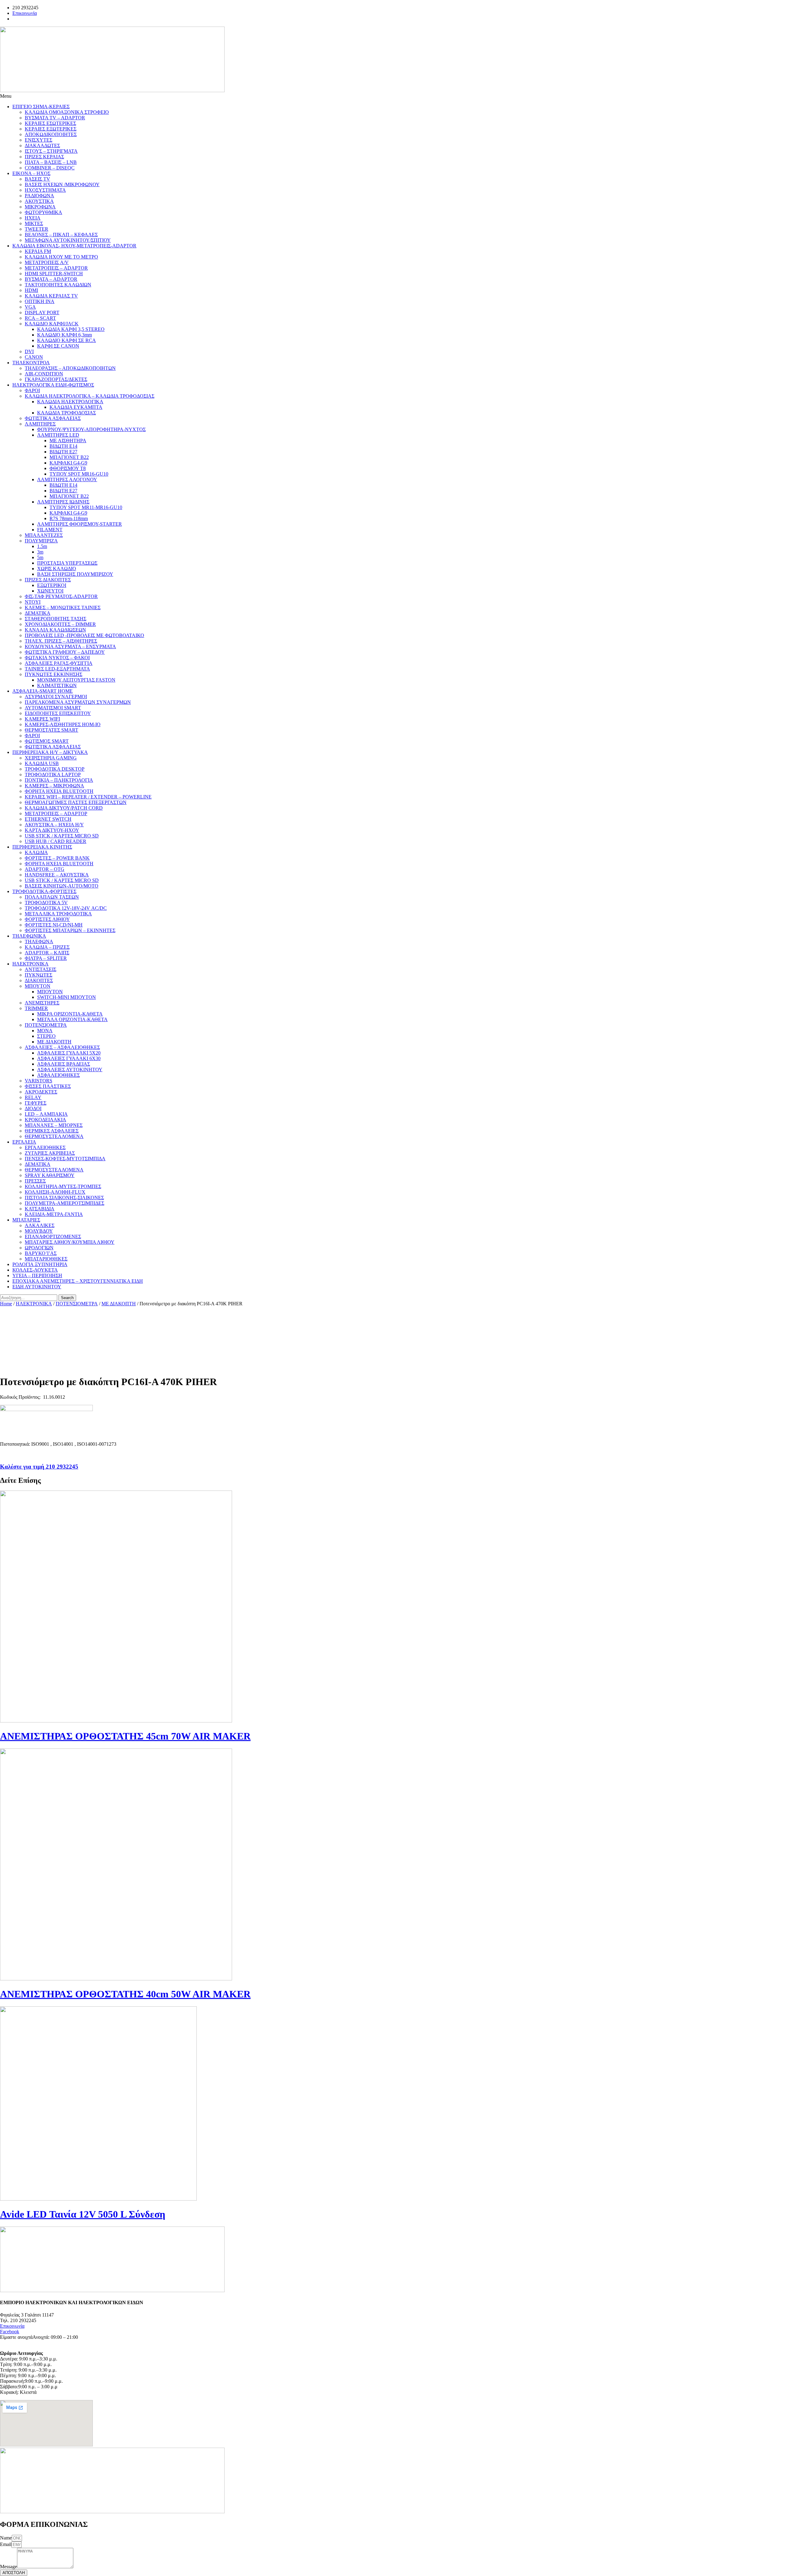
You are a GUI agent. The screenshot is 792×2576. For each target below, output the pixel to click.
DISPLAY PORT (42, 312)
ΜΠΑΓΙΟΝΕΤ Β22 (69, 457)
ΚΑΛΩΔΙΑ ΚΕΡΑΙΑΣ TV (51, 296)
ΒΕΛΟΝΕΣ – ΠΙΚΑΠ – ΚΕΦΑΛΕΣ (61, 235)
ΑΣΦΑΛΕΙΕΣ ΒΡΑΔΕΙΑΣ (64, 1064)
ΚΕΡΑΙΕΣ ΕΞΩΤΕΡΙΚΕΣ (51, 129)
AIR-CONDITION (44, 374)
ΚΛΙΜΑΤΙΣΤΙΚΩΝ (57, 685)
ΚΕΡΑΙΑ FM (38, 251)
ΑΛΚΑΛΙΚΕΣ (40, 1225)
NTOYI (33, 602)
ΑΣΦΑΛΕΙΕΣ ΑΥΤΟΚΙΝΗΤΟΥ (70, 1070)
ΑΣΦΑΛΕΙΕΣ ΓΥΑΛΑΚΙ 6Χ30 (69, 1058)
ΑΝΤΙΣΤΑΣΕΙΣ (41, 969)
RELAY (33, 1097)
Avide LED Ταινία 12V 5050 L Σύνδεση (83, 2214)
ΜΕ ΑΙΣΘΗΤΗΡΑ (68, 441)
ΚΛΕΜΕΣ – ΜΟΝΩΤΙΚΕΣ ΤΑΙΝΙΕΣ (63, 608)
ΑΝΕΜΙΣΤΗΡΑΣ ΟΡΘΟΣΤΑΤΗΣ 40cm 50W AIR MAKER (125, 1994)
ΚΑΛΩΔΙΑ (36, 852)
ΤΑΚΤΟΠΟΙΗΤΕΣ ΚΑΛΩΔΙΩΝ (58, 285)
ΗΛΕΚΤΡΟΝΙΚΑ (30, 964)
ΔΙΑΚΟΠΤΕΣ (39, 980)
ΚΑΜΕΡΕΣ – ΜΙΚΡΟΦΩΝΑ (54, 786)
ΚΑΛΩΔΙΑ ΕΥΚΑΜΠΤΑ (76, 407)
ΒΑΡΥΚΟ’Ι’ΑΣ (41, 1253)
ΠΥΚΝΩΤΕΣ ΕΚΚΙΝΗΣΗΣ (54, 674)
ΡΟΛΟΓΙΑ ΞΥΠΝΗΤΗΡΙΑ (40, 1264)
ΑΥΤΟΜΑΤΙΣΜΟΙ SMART (53, 708)
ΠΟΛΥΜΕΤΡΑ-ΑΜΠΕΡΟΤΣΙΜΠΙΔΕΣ (65, 1203)
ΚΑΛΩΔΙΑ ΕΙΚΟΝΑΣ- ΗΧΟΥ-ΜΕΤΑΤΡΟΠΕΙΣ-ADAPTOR (74, 246)
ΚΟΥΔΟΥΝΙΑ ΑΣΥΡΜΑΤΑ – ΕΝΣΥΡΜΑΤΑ (70, 646)
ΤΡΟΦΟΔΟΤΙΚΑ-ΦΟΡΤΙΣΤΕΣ (44, 891)
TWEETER (37, 229)
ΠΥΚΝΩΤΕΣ (39, 975)
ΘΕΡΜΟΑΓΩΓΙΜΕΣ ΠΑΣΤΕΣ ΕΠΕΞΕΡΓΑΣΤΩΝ (76, 802)
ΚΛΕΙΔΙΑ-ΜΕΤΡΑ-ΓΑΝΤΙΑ (54, 1214)
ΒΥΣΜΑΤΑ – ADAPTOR (51, 279)
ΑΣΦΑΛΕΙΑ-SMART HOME (43, 691)
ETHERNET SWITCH (48, 819)
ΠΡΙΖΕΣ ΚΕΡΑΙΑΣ (44, 157)
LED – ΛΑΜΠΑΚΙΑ (46, 1114)
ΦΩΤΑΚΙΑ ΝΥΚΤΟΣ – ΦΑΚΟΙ (57, 658)
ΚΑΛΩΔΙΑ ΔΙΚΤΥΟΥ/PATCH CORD (64, 808)
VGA (30, 307)
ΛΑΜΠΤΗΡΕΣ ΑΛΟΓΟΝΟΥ (67, 479)
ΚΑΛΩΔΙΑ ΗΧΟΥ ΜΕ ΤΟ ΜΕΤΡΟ (61, 257)
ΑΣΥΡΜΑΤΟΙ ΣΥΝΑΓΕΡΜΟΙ (56, 697)
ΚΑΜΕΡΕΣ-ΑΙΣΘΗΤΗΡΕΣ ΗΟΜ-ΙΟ (63, 724)
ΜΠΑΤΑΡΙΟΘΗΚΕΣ (46, 1259)
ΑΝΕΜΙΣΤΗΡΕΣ (42, 1003)
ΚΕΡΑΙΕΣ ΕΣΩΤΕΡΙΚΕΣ (50, 123)
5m (40, 557)
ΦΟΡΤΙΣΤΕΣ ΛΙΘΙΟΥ (47, 919)
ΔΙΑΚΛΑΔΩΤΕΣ (42, 145)
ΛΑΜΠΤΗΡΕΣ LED (58, 435)
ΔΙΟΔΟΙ (33, 1108)
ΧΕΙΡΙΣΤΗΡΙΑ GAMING (51, 758)
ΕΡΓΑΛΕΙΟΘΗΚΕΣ (45, 1147)
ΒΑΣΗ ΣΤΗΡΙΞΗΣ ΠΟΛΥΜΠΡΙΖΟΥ (75, 574)
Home (6, 1304)
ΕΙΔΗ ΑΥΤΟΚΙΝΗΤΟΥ (37, 1287)
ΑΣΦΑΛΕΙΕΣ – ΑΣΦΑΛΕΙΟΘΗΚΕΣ (62, 1047)
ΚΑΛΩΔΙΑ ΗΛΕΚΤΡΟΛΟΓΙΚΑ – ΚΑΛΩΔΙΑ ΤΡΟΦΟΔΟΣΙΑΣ (90, 396)
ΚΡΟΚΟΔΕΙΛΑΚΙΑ (45, 1120)
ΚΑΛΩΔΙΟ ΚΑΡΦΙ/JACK (52, 324)
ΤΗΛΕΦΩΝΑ (39, 941)
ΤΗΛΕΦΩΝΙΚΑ (29, 936)
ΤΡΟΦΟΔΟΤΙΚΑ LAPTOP (53, 775)
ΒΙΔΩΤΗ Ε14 (63, 446)
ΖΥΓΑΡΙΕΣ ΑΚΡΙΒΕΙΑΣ (50, 1153)
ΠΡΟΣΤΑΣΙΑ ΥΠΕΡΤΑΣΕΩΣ (67, 563)
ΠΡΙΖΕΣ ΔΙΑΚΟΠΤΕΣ (48, 580)
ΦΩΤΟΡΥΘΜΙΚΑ (43, 212)
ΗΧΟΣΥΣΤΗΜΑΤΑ (45, 190)
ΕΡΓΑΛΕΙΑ (24, 1142)
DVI (29, 351)
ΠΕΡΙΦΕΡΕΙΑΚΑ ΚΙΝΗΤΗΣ (42, 847)
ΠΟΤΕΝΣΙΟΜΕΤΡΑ (46, 1025)
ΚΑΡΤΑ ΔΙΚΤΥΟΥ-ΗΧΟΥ (52, 830)
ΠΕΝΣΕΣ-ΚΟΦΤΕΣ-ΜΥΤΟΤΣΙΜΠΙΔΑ (65, 1159)
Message (9, 2567)
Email (6, 2544)
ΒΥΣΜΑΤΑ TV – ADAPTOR (55, 118)
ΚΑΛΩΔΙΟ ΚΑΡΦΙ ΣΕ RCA (67, 340)
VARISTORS (39, 1081)
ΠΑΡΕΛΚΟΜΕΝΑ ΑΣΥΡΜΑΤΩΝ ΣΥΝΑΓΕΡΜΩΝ (78, 702)
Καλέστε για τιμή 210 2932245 (39, 1467)
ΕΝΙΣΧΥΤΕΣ (39, 140)
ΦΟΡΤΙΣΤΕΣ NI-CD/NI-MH (54, 925)
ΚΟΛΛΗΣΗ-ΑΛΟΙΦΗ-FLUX (55, 1192)
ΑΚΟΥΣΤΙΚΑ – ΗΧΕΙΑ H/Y (54, 825)
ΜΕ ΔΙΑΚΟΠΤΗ (54, 1042)
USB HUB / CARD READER (56, 841)
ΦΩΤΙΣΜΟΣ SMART (47, 741)
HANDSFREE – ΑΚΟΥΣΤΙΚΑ (57, 875)
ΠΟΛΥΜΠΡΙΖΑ (41, 541)
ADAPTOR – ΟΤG (45, 869)
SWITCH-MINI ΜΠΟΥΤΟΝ (67, 997)
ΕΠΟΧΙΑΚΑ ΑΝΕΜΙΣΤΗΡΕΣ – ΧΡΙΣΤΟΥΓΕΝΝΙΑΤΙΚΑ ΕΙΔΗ (78, 1281)
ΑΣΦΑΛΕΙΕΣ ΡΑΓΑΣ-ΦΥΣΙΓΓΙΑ (59, 663)
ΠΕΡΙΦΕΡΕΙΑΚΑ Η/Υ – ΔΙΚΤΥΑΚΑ (50, 752)
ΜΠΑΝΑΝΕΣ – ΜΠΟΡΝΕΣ (54, 1125)
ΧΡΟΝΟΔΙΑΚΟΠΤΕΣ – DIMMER (60, 624)
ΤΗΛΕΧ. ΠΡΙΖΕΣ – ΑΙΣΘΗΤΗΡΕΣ (61, 641)
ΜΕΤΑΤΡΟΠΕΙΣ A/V (47, 262)
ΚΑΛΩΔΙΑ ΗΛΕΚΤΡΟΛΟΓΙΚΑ (70, 402)
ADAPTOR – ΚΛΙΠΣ (47, 953)
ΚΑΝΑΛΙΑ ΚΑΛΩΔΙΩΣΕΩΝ (55, 630)
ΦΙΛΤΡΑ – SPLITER (46, 958)
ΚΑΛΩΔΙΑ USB (42, 763)
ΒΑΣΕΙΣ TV (37, 179)
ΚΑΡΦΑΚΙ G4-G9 (68, 463)
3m (40, 552)
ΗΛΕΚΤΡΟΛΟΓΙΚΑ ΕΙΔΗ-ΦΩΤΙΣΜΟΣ (53, 385)
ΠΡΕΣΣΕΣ (35, 1181)
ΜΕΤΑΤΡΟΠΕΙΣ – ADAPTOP (56, 813)
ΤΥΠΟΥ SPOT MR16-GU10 (79, 474)
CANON (34, 357)
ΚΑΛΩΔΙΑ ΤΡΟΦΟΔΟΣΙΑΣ (67, 413)
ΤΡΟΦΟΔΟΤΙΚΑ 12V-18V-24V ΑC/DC (66, 908)
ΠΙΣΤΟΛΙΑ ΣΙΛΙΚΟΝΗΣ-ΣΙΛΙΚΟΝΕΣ (64, 1198)
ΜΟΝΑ (45, 1031)
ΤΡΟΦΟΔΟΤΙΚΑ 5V (46, 903)
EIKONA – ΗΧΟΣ (31, 173)
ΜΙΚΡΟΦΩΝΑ (40, 207)
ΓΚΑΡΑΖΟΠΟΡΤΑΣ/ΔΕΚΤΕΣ (56, 379)
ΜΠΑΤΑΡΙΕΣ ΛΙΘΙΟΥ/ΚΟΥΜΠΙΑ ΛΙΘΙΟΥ (70, 1242)
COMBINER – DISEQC (50, 168)
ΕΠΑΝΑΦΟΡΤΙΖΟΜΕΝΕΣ (53, 1237)
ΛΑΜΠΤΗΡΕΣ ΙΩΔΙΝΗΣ (63, 502)
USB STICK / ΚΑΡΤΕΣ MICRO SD (62, 836)
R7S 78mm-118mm (69, 518)
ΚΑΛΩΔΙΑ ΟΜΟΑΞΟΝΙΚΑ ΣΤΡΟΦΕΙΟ (67, 112)
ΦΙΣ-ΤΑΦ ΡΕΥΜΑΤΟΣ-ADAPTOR (61, 596)
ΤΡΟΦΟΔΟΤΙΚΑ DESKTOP (55, 769)
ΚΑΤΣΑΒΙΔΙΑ (40, 1209)
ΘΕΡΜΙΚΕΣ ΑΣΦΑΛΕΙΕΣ (52, 1131)
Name (6, 2538)
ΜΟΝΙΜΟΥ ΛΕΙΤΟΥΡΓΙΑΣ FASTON (76, 680)
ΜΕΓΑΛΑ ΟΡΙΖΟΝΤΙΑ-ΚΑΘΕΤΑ (72, 1019)
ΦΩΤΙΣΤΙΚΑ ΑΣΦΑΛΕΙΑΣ (53, 418)
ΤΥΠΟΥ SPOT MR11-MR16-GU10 (86, 507)
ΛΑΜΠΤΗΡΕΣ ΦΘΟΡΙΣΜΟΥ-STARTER (80, 524)
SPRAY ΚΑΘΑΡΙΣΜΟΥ (50, 1175)
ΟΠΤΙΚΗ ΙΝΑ (40, 301)
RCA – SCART (40, 318)
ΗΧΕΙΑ (33, 218)
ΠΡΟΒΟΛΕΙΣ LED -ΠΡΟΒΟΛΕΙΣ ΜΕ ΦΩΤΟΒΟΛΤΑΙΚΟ (84, 635)
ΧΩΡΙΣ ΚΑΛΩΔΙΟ (57, 569)
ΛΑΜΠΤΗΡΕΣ (40, 424)
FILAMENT (50, 530)
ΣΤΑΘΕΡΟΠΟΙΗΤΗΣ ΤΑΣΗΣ (56, 619)
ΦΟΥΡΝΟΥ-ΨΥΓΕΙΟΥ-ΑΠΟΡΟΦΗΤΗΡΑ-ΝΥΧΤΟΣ (91, 429)
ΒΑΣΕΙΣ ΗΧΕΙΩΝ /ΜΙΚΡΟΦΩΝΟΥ (62, 184)
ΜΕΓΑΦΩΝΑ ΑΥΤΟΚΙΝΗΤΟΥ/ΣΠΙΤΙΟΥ (68, 240)
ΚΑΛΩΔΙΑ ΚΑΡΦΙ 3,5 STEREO (71, 329)
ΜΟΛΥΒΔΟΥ (39, 1231)
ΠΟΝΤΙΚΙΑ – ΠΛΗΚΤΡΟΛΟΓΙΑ (59, 780)
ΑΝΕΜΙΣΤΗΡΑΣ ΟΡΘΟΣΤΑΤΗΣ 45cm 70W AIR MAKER (125, 1736)
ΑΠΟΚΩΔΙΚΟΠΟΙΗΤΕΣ (51, 134)
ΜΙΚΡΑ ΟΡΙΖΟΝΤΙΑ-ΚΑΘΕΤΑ (70, 1014)
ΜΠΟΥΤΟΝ (38, 986)
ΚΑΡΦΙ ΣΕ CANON (58, 346)
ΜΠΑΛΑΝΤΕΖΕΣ (44, 535)
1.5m (42, 546)
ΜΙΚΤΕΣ (34, 223)
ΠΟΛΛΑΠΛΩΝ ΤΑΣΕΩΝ (52, 897)
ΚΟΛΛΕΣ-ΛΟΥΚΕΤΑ (35, 1270)
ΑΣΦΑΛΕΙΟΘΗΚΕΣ (58, 1075)
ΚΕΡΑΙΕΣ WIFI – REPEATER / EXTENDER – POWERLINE (88, 797)
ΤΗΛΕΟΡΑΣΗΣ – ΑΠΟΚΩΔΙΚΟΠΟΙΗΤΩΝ (70, 368)
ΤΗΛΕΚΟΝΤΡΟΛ (31, 363)
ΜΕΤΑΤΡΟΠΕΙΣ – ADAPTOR (56, 268)
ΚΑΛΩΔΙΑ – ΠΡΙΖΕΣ (47, 947)
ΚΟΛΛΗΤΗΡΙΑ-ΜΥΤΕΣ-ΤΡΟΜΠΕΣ (63, 1186)
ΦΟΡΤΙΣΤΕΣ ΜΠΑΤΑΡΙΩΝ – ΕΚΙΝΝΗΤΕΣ (70, 930)
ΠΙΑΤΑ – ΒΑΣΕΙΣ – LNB (51, 162)
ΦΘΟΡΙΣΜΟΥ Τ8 (68, 468)
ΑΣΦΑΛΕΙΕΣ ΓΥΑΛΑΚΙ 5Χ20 (69, 1053)
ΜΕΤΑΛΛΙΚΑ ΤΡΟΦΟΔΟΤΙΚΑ (58, 914)
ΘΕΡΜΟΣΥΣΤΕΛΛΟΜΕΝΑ (54, 1136)
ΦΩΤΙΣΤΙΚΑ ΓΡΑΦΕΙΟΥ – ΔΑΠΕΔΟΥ (65, 652)
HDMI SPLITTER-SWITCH (54, 274)
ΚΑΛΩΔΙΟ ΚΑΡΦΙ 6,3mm (65, 335)
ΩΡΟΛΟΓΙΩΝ (39, 1248)
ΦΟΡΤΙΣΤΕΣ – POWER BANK (57, 858)
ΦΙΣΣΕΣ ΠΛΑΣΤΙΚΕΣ (48, 1086)
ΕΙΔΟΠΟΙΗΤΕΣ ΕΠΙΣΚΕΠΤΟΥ (58, 713)
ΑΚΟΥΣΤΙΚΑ (39, 201)
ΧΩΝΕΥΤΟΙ (50, 591)
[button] (396, 96)
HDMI (31, 290)
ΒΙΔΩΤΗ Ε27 (63, 452)
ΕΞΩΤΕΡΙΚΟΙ (52, 585)
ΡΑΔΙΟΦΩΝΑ (39, 196)
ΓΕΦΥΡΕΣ (36, 1103)
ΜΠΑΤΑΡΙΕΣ (26, 1220)
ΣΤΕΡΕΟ (46, 1036)
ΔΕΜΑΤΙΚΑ (38, 613)
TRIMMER (36, 1008)
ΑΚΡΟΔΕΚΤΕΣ (41, 1092)
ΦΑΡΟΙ (32, 390)
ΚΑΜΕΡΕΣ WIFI (42, 719)
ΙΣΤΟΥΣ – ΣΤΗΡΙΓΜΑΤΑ (51, 151)
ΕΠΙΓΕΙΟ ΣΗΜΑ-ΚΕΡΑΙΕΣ (41, 107)
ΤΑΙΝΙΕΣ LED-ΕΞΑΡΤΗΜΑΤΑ (57, 669)
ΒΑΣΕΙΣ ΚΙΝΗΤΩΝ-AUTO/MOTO (62, 886)
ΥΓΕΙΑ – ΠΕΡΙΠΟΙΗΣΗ (37, 1275)
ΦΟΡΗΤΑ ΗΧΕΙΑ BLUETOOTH (59, 791)
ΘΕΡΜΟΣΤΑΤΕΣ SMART (52, 730)
